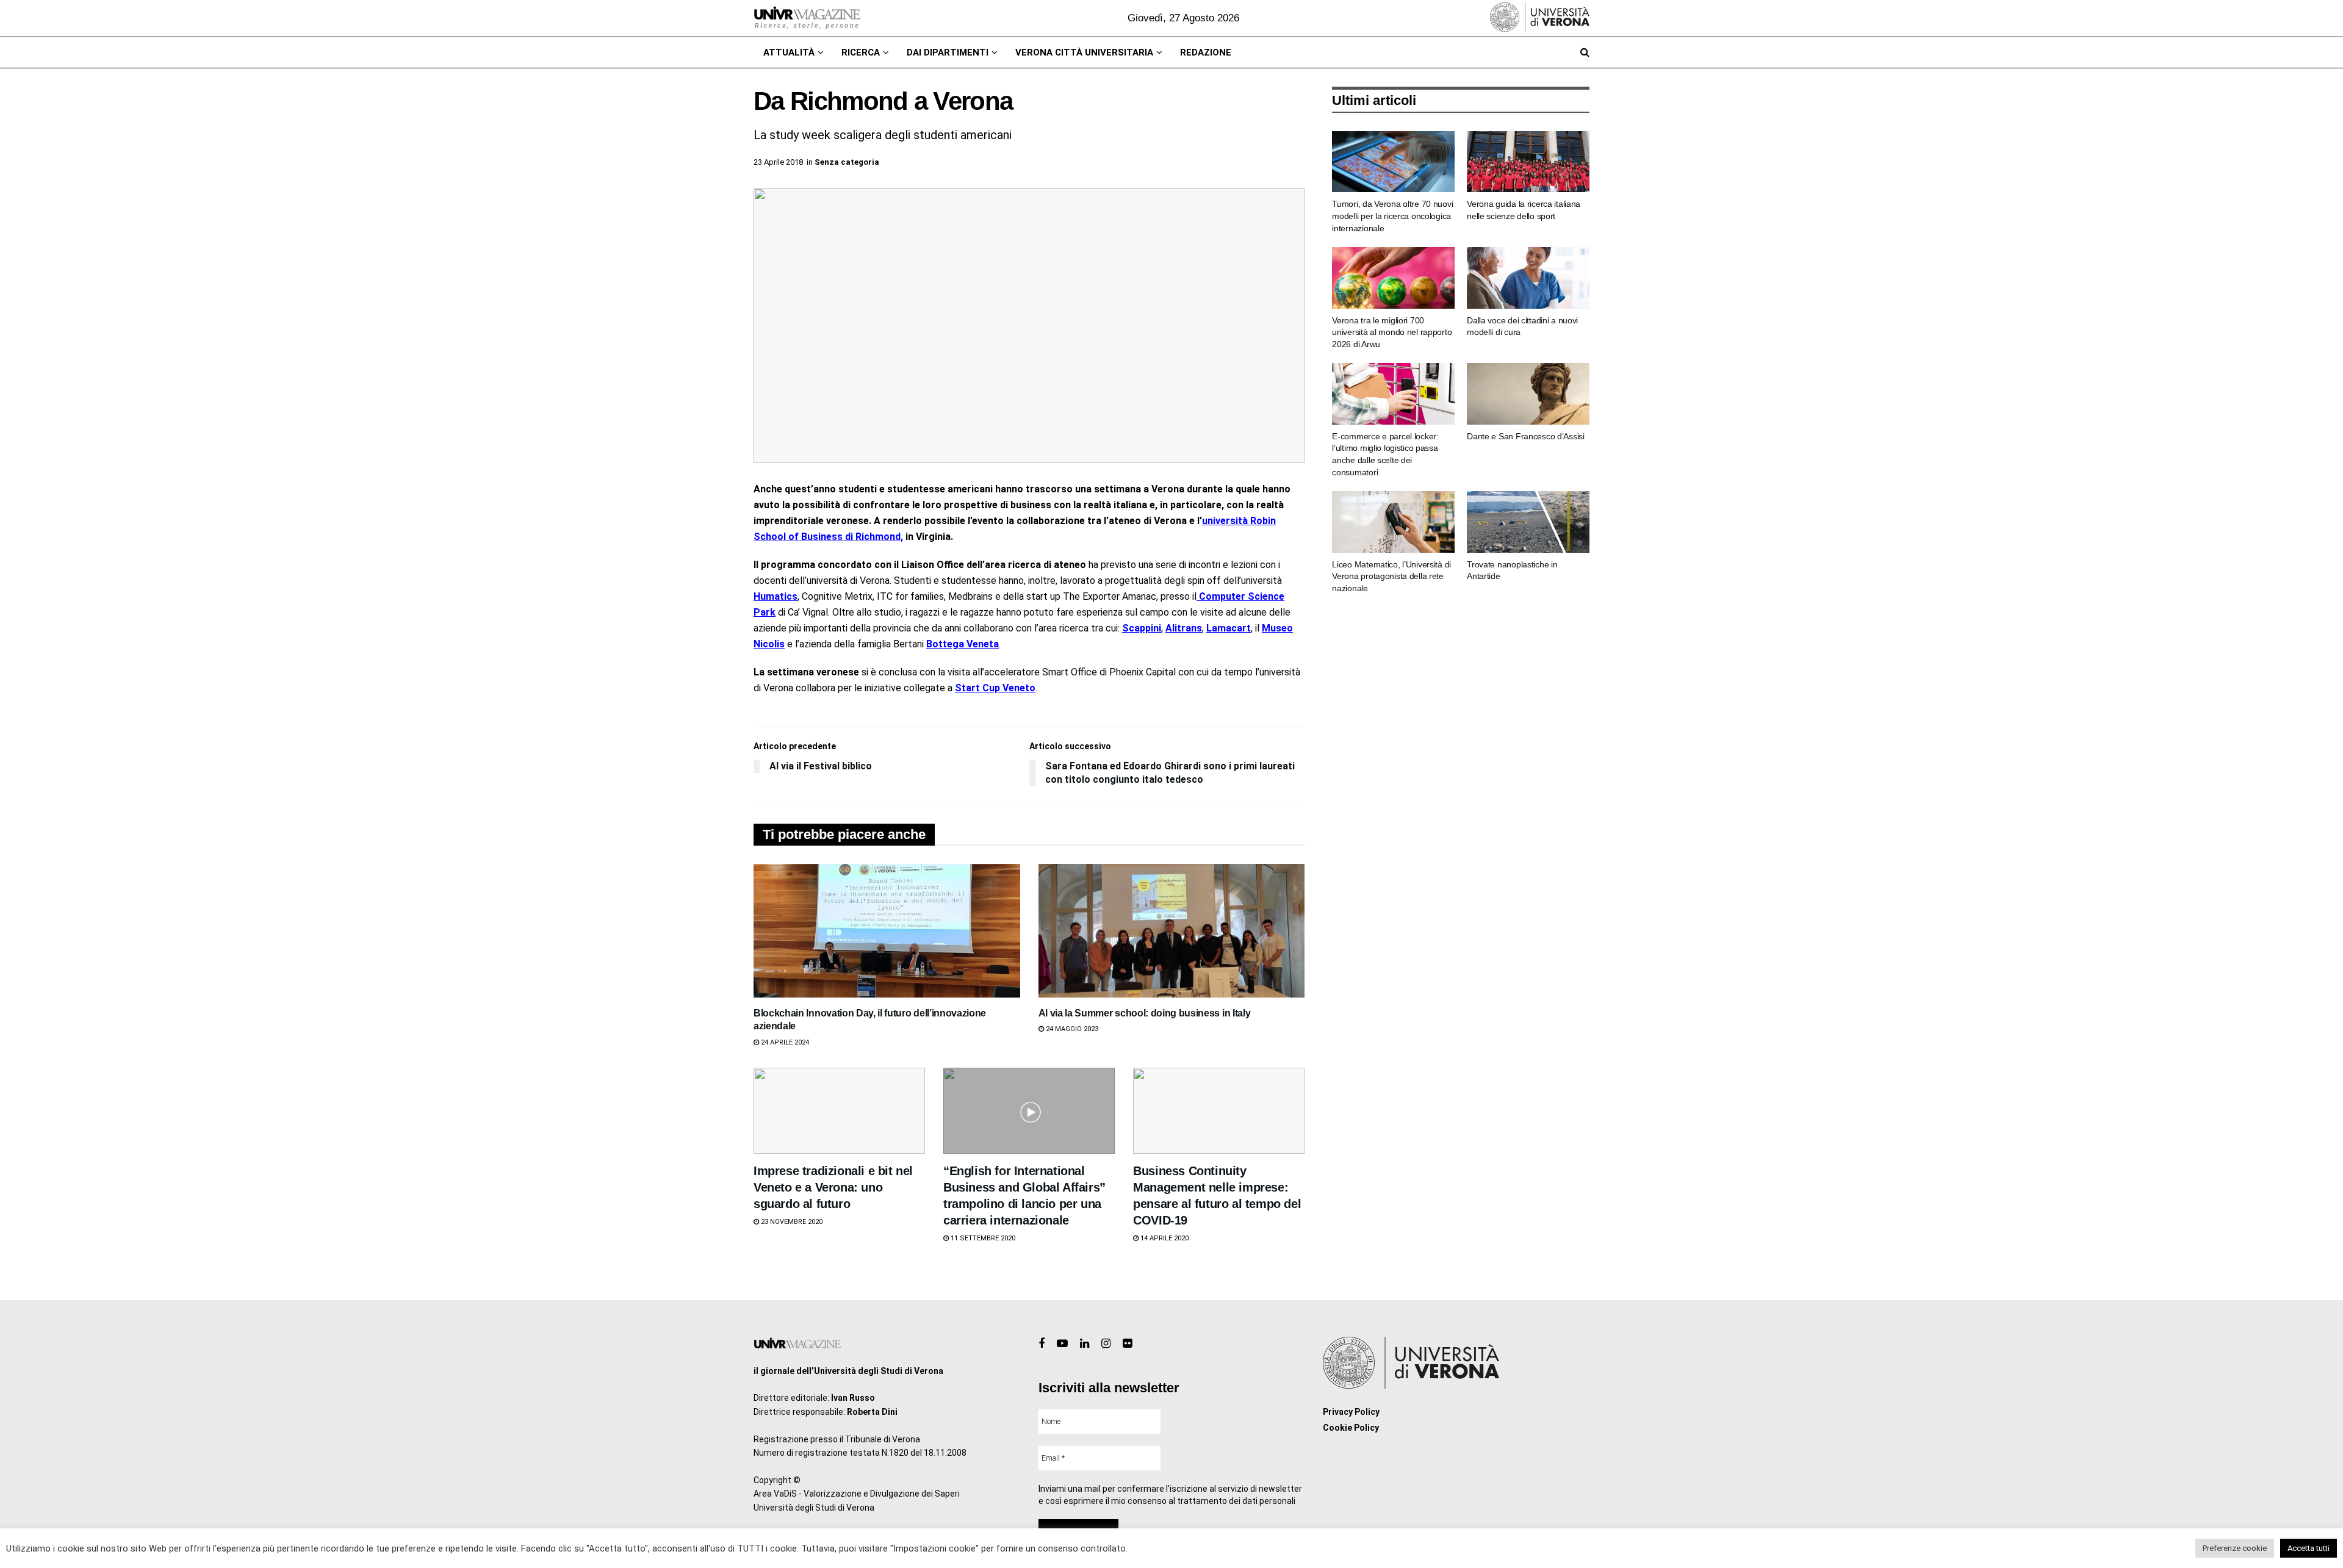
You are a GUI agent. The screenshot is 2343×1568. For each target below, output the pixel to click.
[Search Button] (1585, 52)
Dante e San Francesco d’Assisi (1526, 436)
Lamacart (1229, 628)
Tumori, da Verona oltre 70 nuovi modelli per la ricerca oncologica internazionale (1392, 216)
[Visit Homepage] (807, 18)
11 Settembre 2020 (982, 1238)
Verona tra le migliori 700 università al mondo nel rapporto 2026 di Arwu (1392, 332)
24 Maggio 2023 (1071, 1029)
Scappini (1142, 628)
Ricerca (861, 52)
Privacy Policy (1351, 1412)
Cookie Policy (1351, 1428)
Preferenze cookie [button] (2235, 1548)
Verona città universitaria (1084, 52)
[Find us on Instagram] (1106, 1344)
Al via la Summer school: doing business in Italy (1145, 1013)
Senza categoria (847, 162)
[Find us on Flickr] (1127, 1344)
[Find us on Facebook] (1042, 1344)
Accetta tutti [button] (2309, 1548)
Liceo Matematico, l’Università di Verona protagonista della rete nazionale (1391, 576)
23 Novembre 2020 (791, 1222)
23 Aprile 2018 (778, 162)
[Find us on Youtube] (1062, 1344)
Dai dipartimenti (948, 52)
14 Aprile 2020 (1164, 1238)
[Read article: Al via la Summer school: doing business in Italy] (1172, 930)
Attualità (789, 52)
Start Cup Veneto (995, 688)
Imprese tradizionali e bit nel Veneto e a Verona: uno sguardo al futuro (833, 1187)
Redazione (1206, 52)
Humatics (776, 596)
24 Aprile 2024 (784, 1042)
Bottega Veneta (963, 644)
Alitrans (1184, 628)
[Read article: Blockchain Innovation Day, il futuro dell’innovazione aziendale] (887, 930)
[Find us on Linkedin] (1085, 1344)
